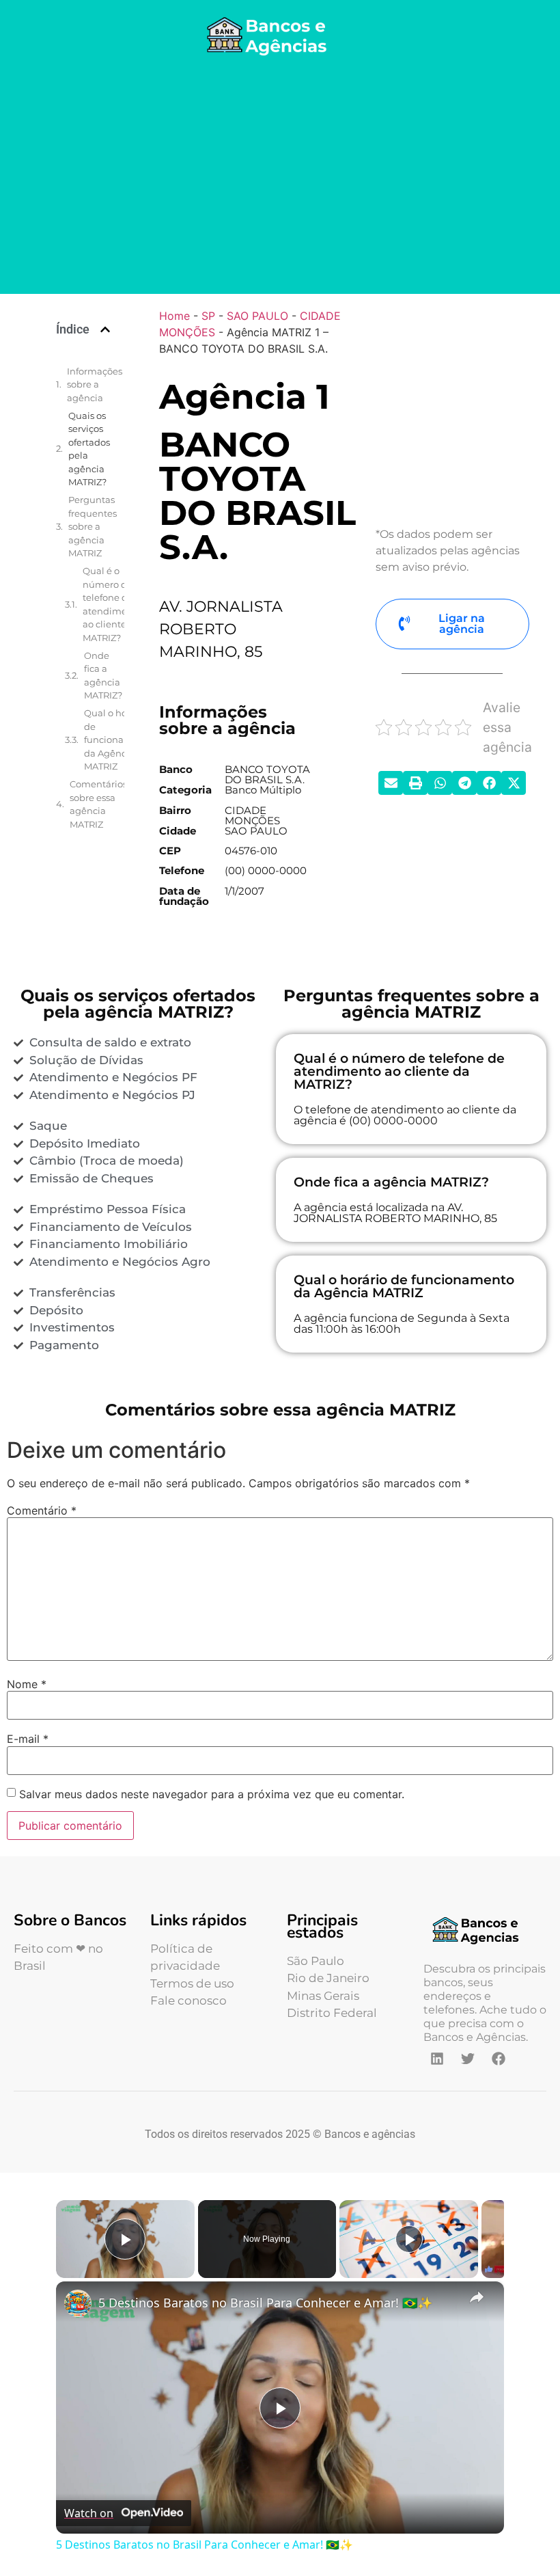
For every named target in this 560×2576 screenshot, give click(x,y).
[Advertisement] (280, 178)
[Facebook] (499, 2059)
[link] (78, 2303)
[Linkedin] (437, 2059)
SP (208, 316)
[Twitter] (468, 2059)
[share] (477, 2297)
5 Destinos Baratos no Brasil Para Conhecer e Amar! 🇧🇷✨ (265, 2303)
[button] (105, 329)
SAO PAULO (257, 316)
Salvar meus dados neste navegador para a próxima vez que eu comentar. (212, 1794)
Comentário (42, 1510)
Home (174, 316)
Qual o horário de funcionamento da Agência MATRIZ (119, 740)
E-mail (28, 1739)
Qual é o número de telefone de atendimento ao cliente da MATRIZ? (112, 604)
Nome (27, 1684)
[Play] (409, 2239)
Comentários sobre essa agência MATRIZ (98, 804)
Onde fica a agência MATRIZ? (103, 676)
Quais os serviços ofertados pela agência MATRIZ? (89, 449)
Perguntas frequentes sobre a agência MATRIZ (93, 526)
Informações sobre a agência (95, 384)
